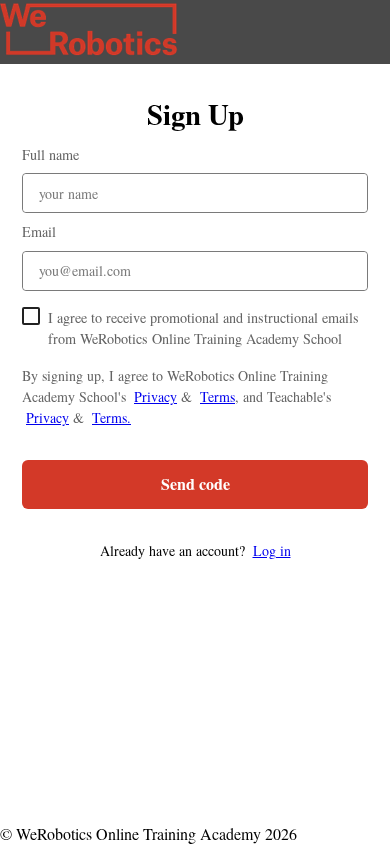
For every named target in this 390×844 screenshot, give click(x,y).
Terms (217, 396)
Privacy (155, 396)
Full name (50, 154)
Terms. (111, 417)
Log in (272, 550)
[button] (195, 550)
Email (39, 231)
